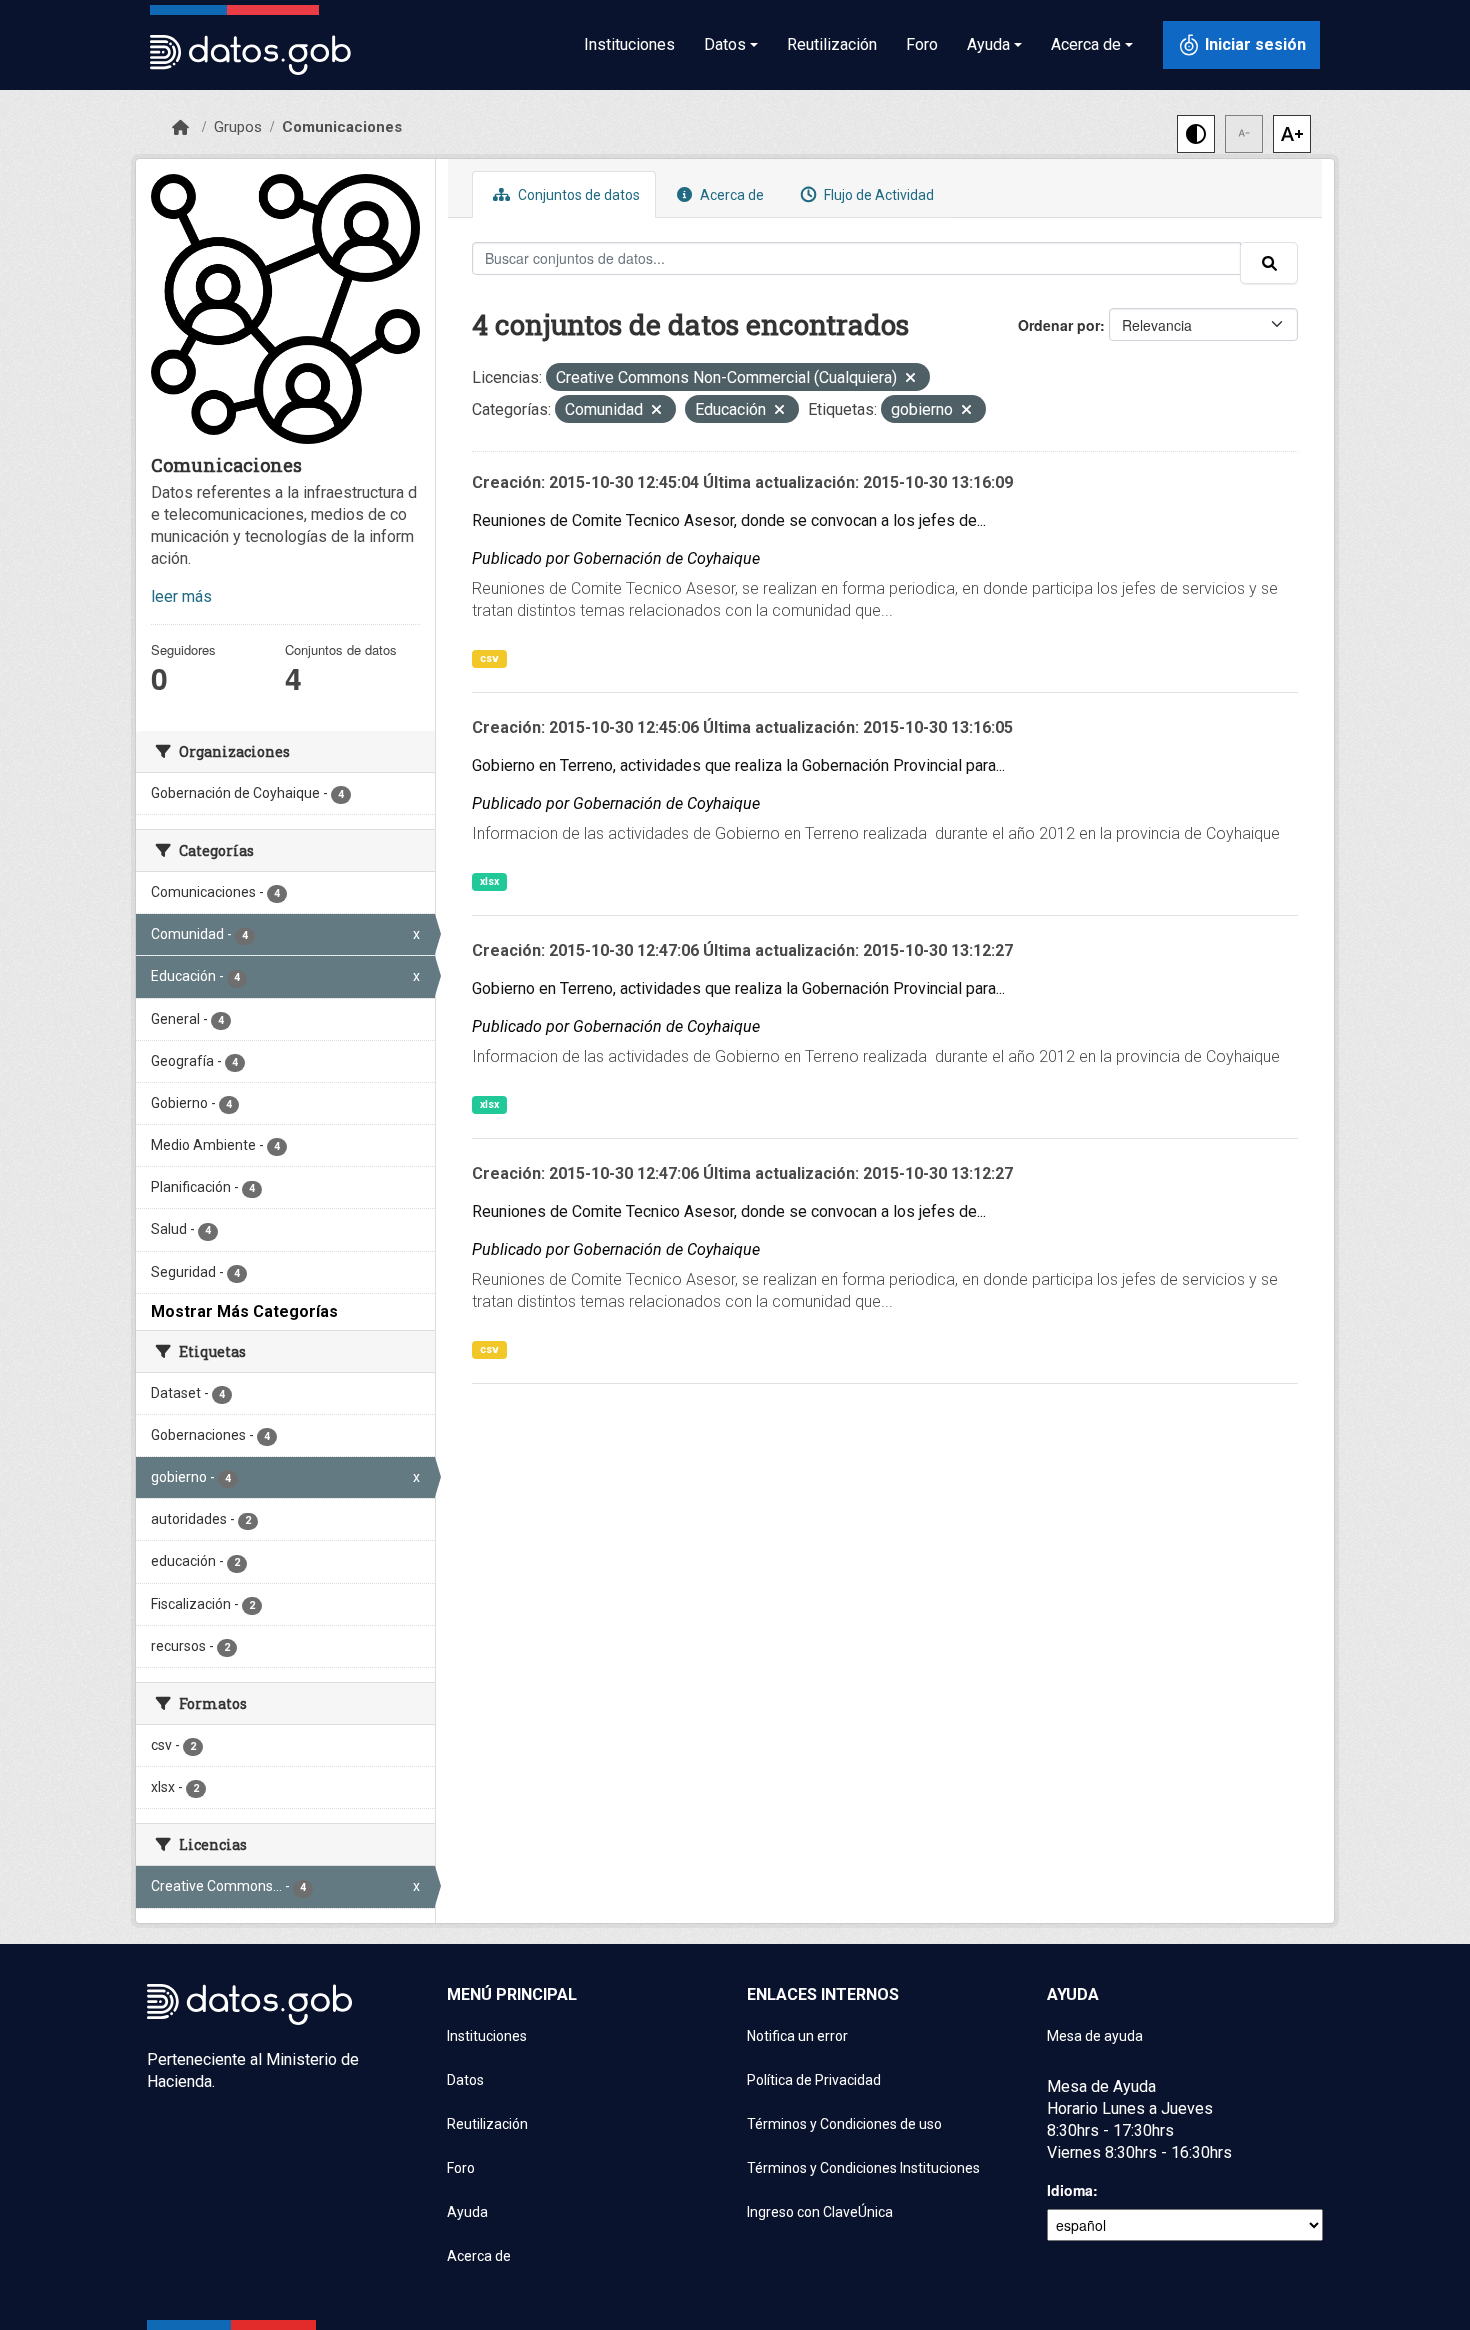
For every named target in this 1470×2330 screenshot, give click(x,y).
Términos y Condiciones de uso (844, 2124)
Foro (922, 44)
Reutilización (832, 44)
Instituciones (629, 44)
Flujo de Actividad (877, 195)
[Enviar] (1269, 263)
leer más (181, 596)
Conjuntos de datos (577, 195)
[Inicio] (180, 128)
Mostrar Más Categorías (244, 1311)
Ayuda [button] (988, 44)
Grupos (238, 127)
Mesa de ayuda (1095, 2036)
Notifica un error (797, 2036)
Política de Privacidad (814, 2080)
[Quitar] (910, 379)
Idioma (1070, 2190)
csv (489, 658)
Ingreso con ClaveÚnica (820, 2212)
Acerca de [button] (1086, 44)
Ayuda (467, 2212)
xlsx (489, 881)
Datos (465, 2080)
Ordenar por (1059, 325)
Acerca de (730, 195)
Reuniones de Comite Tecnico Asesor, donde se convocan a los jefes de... (729, 520)
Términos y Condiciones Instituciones (863, 2168)
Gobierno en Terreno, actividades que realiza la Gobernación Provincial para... (738, 765)
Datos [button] (725, 44)
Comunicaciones (342, 127)
